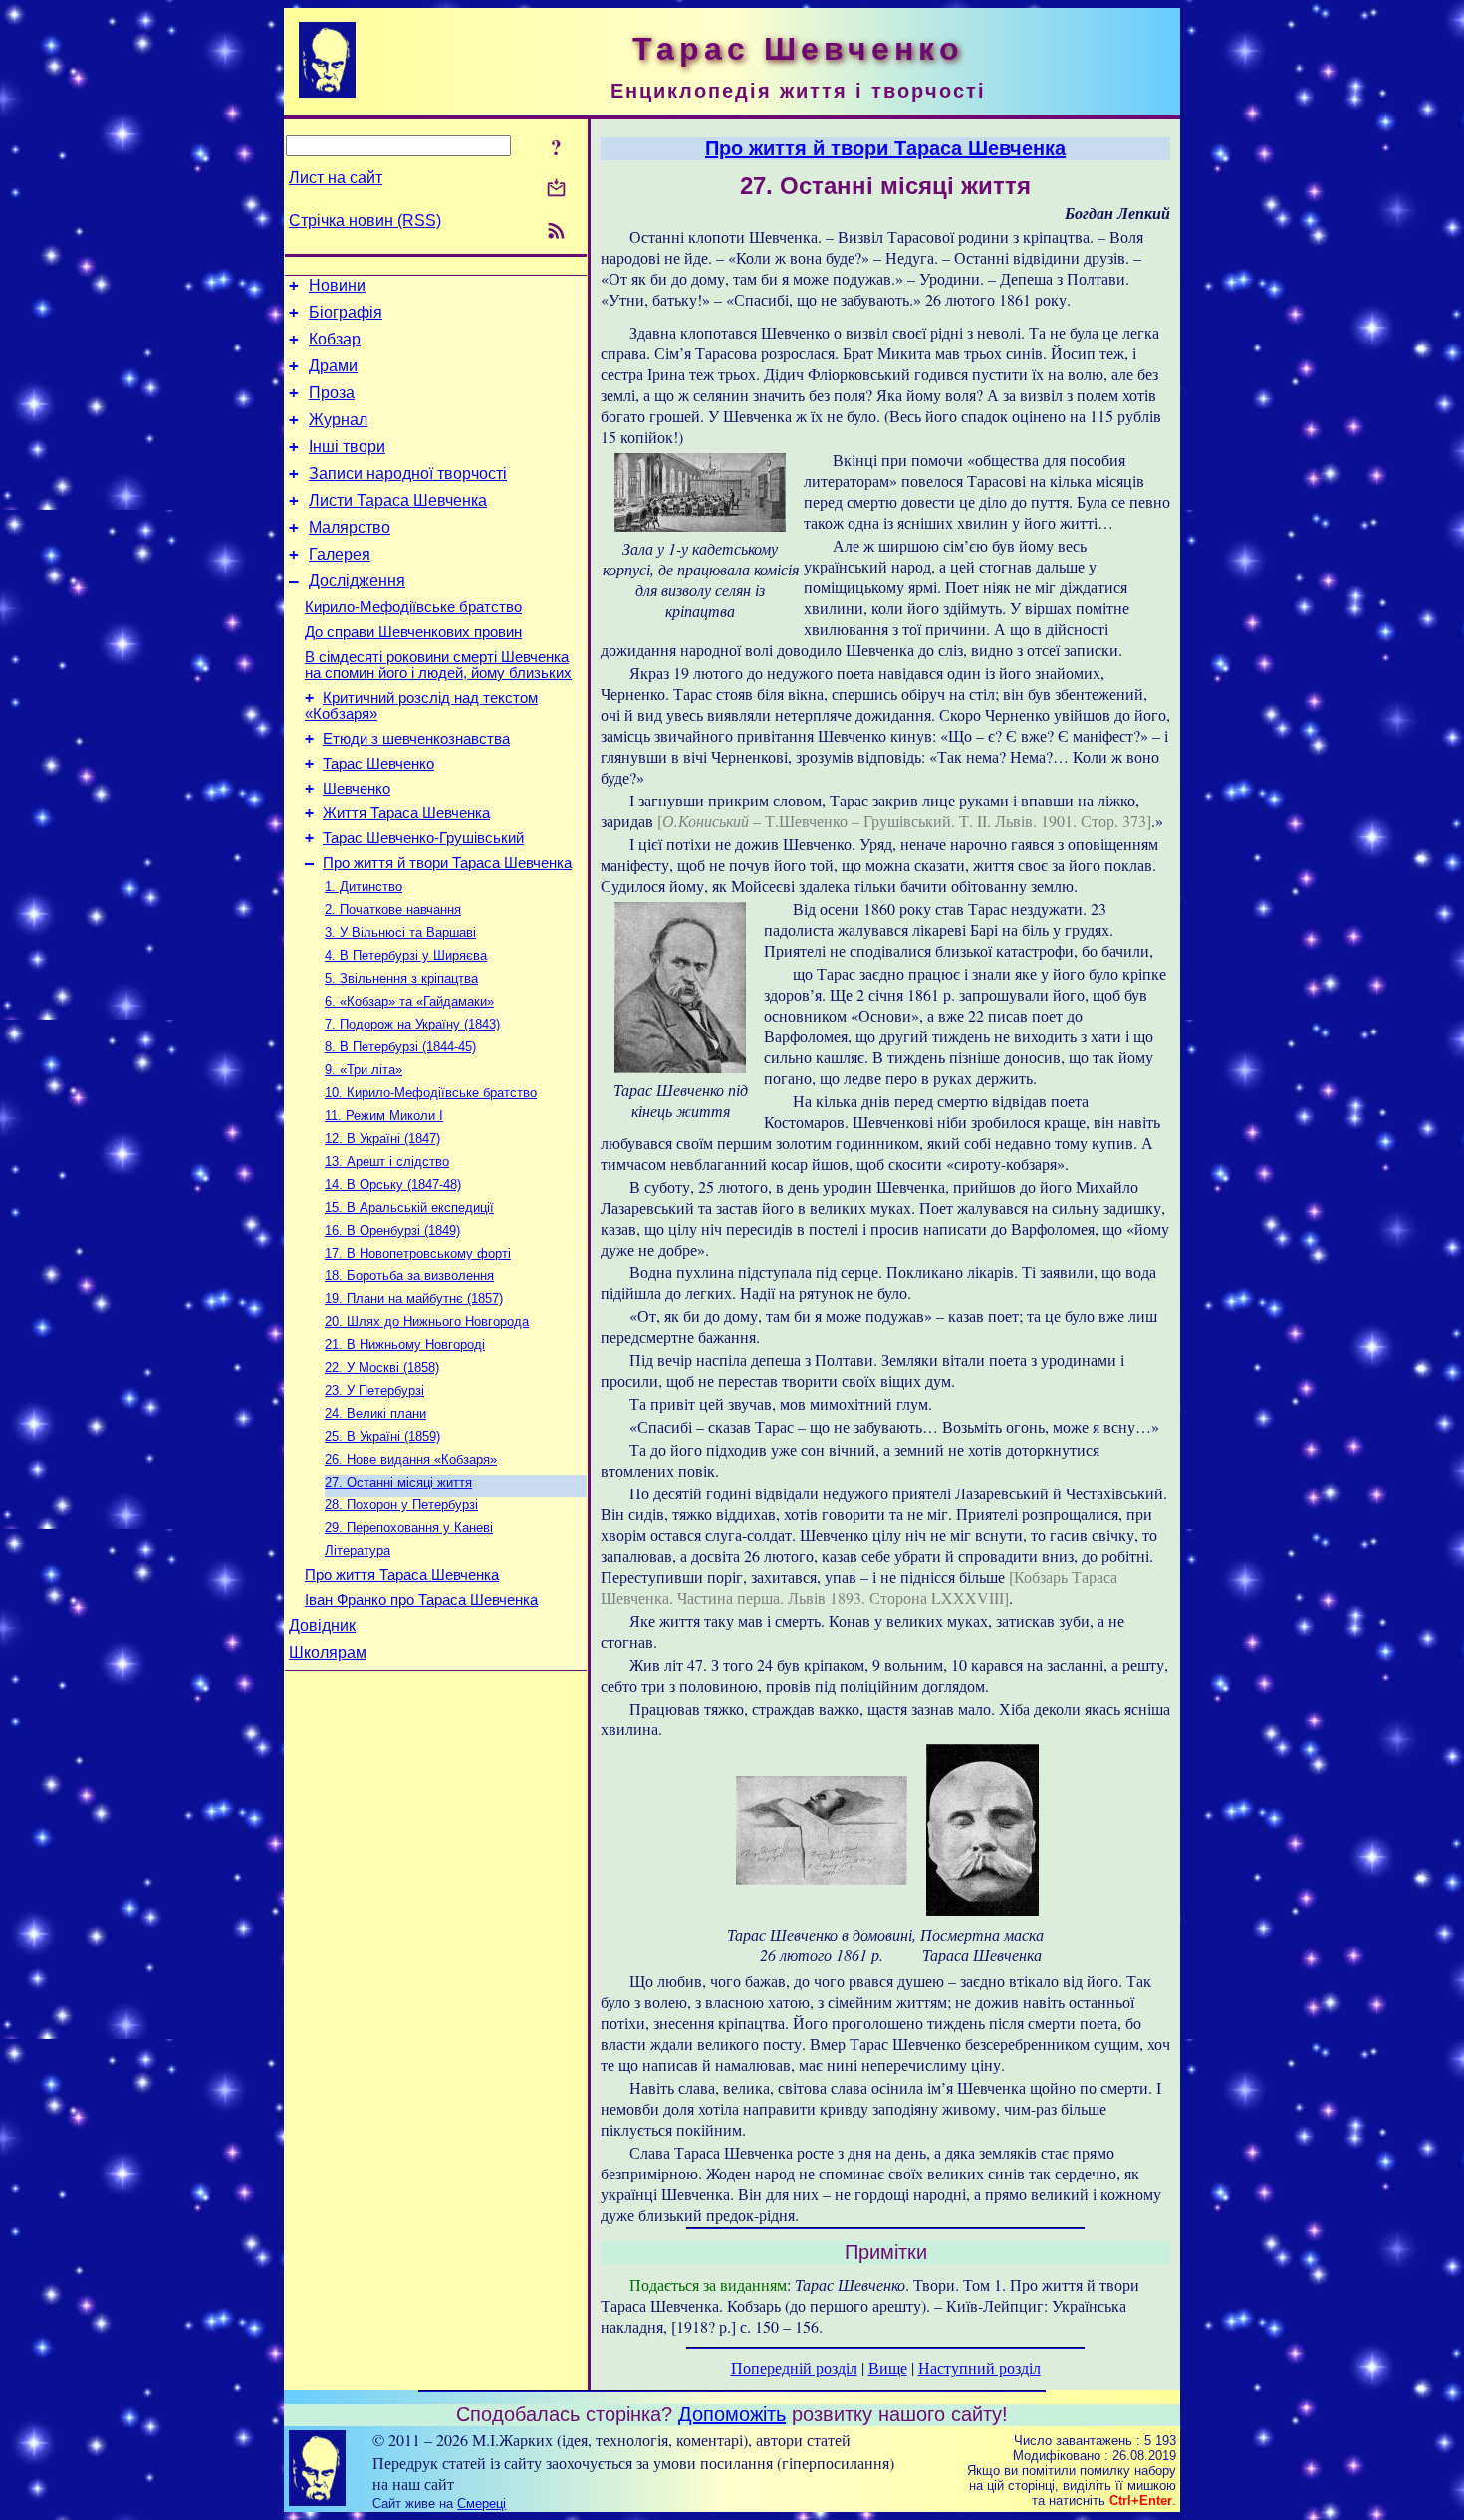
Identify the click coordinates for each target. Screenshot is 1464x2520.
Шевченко (357, 789)
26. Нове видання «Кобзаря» (411, 1459)
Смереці (482, 2504)
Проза (332, 393)
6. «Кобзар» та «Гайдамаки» (409, 1001)
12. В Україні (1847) (382, 1139)
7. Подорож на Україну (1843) (412, 1024)
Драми (333, 366)
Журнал (338, 420)
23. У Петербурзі (374, 1390)
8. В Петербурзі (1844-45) (400, 1047)
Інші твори (347, 447)
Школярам (328, 1652)
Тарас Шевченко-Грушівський (423, 838)
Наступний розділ (979, 2367)
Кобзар (335, 339)
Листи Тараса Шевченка (398, 500)
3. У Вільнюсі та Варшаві (400, 932)
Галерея (340, 554)
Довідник (322, 1625)
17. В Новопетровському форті (418, 1253)
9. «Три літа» (364, 1070)
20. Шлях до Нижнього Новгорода (427, 1322)
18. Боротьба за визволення (409, 1276)
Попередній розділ (794, 2367)
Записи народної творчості (408, 473)
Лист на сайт (336, 178)
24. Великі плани (375, 1413)
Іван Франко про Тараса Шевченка (421, 1600)
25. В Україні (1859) (382, 1436)
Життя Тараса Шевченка (406, 813)
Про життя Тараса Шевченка (402, 1575)
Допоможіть (732, 2414)
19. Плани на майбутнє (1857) (414, 1299)
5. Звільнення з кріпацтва (401, 978)
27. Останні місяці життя (398, 1482)
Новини (337, 285)
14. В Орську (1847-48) (393, 1184)
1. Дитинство (364, 887)
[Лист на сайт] (556, 190)
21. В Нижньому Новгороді (405, 1345)
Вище (888, 2367)
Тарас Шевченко (378, 764)
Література (358, 1551)
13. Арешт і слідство (387, 1161)
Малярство (350, 527)
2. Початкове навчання (393, 910)
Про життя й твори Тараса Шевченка (447, 863)
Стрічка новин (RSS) (365, 221)
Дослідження (357, 581)
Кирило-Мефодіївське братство (413, 607)
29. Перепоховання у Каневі (409, 1528)
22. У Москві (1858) (382, 1368)
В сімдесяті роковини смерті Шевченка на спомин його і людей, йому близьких (438, 665)
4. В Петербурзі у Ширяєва (406, 955)
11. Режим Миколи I (384, 1116)
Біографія (346, 312)
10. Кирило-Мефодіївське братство (431, 1093)
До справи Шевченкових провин (413, 632)
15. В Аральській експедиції (409, 1207)
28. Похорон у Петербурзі (401, 1505)
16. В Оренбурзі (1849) (392, 1230)
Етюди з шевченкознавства (416, 739)
